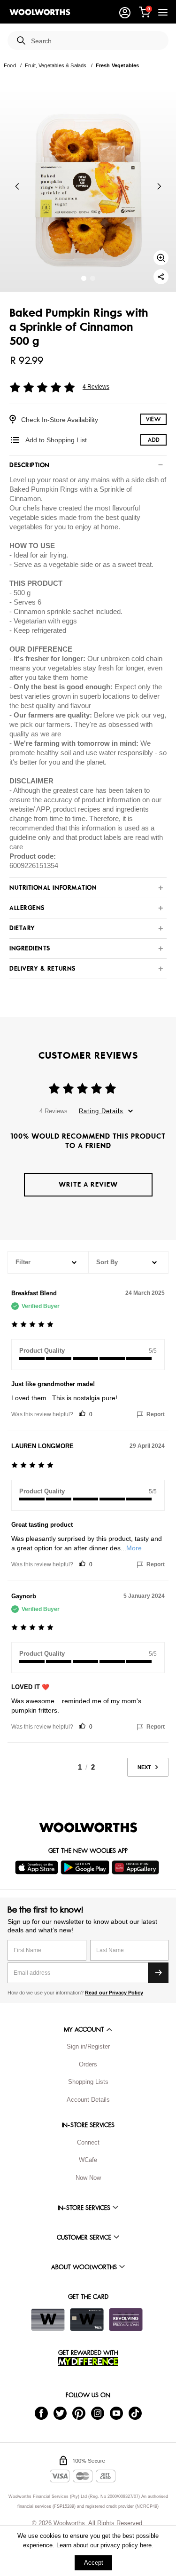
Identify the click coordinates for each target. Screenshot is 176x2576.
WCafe (88, 2160)
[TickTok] (135, 2413)
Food (10, 65)
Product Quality (42, 1351)
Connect (88, 2142)
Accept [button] (94, 2563)
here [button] (146, 2545)
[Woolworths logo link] (40, 12)
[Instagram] (98, 2413)
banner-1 (93, 278)
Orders (88, 2064)
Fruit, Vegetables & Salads (56, 65)
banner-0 (84, 278)
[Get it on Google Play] (86, 1867)
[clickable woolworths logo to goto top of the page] (88, 1827)
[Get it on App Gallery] (137, 1867)
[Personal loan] (126, 2320)
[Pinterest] (79, 2413)
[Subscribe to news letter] (158, 1973)
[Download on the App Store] (38, 1867)
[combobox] (96, 41)
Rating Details (101, 1111)
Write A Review (88, 1184)
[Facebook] (41, 2413)
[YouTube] (116, 2413)
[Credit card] (87, 2320)
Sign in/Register (88, 2046)
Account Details (88, 2100)
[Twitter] (60, 2413)
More (134, 1548)
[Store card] (48, 2320)
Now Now (88, 2178)
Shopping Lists (88, 2082)
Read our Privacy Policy (114, 1993)
